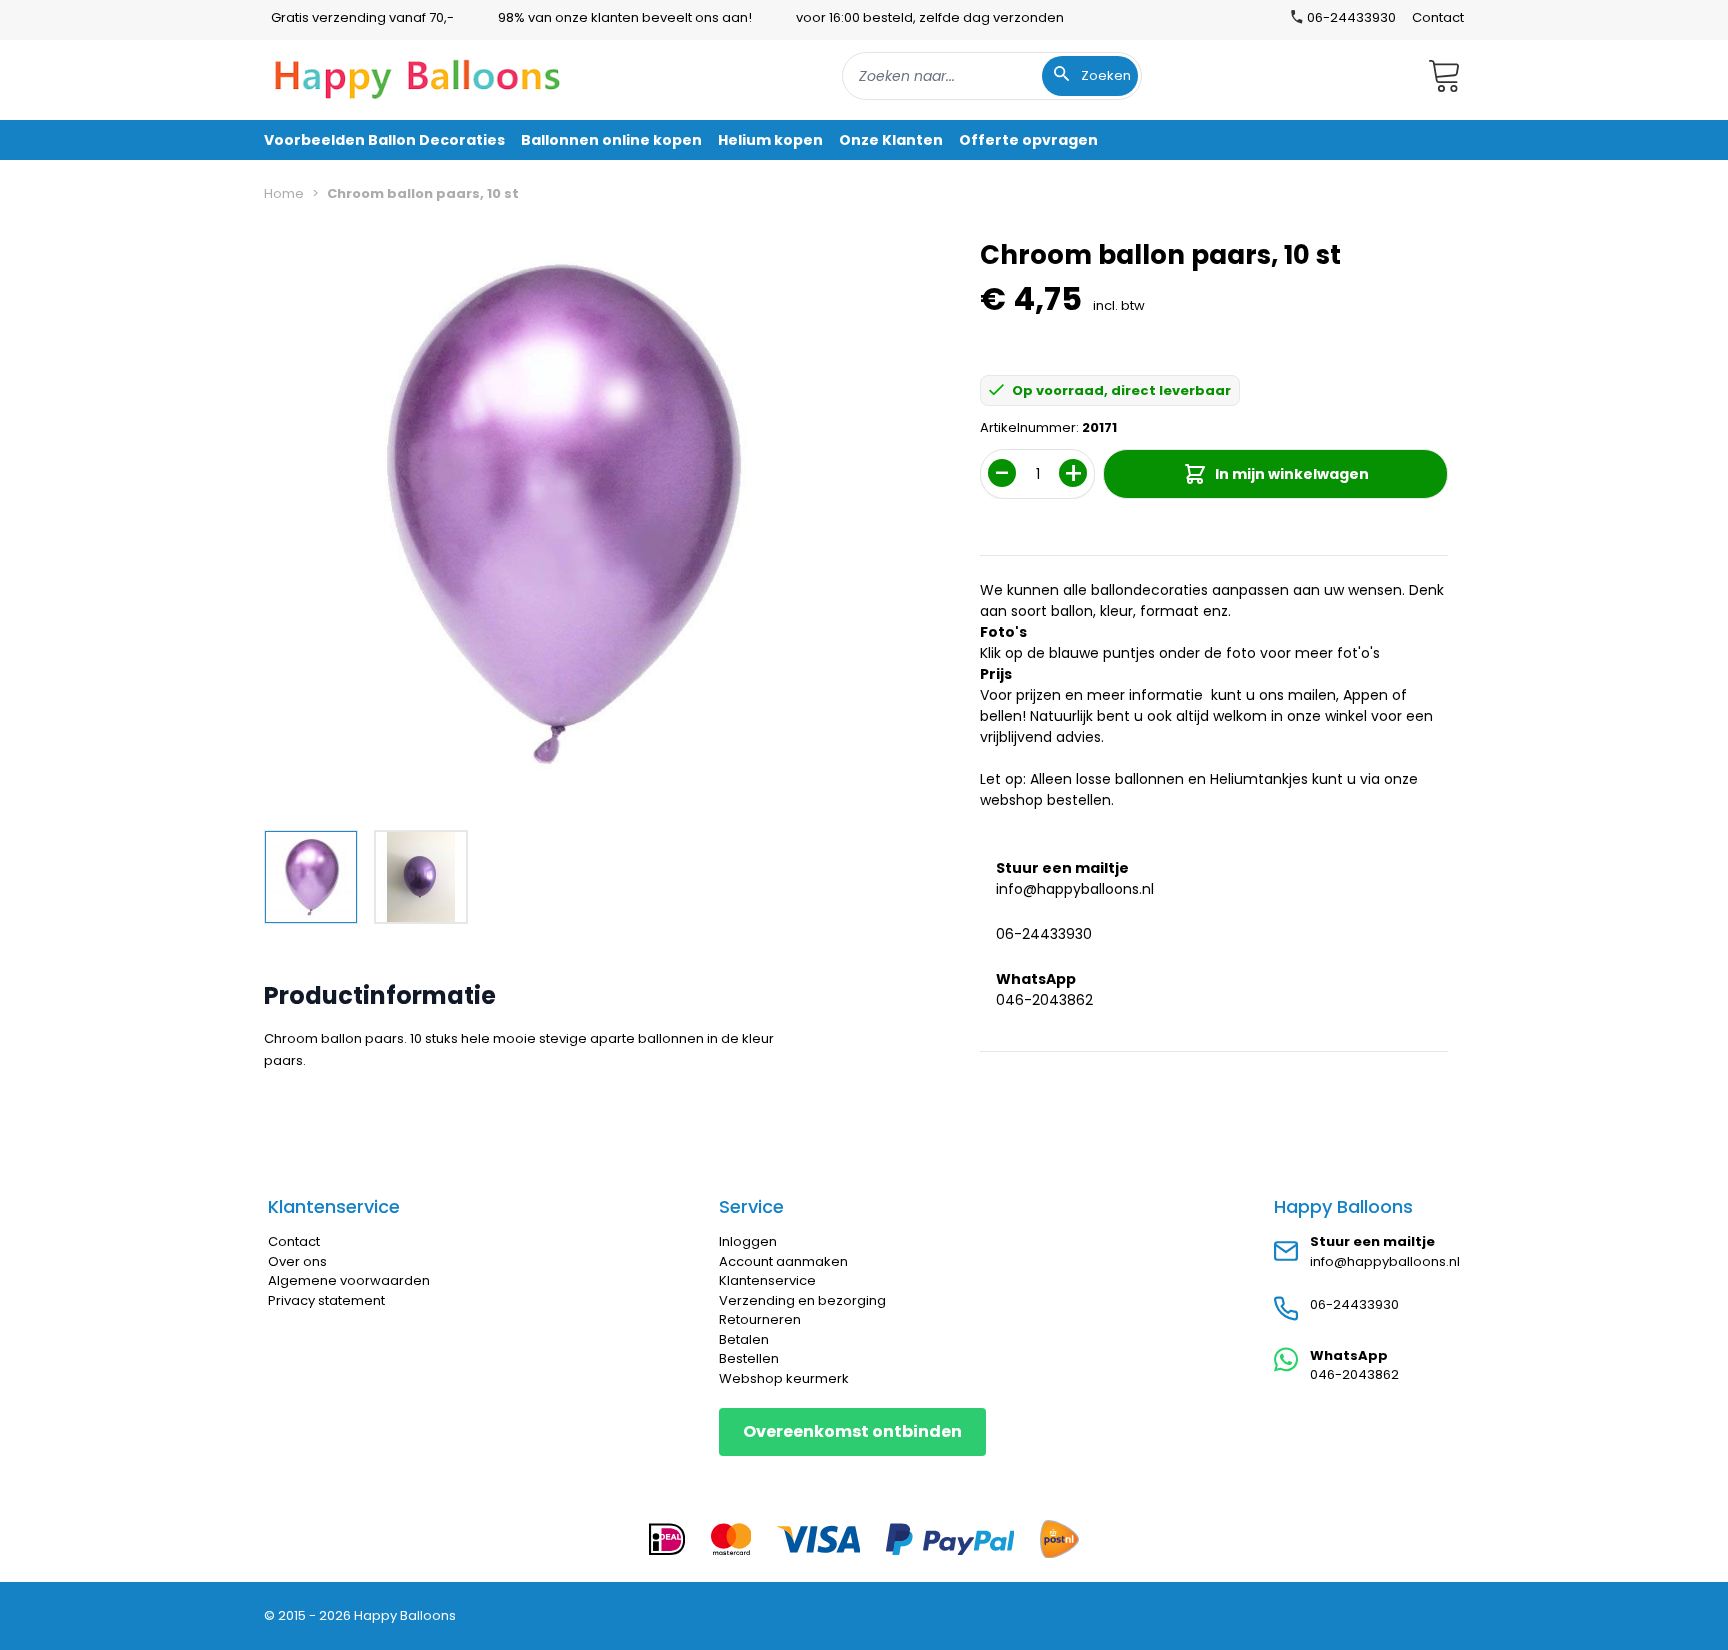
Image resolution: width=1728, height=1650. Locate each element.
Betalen (744, 1339)
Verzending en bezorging (802, 1300)
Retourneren (760, 1319)
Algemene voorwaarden (349, 1280)
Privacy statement (326, 1300)
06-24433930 (1044, 934)
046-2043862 (1044, 1000)
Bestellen (749, 1358)
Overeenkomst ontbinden (852, 1431)
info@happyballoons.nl (1075, 889)
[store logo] (418, 76)
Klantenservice (767, 1280)
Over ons (297, 1261)
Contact (1438, 17)
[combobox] (992, 76)
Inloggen (748, 1241)
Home (284, 193)
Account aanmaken (783, 1261)
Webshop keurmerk (784, 1378)
